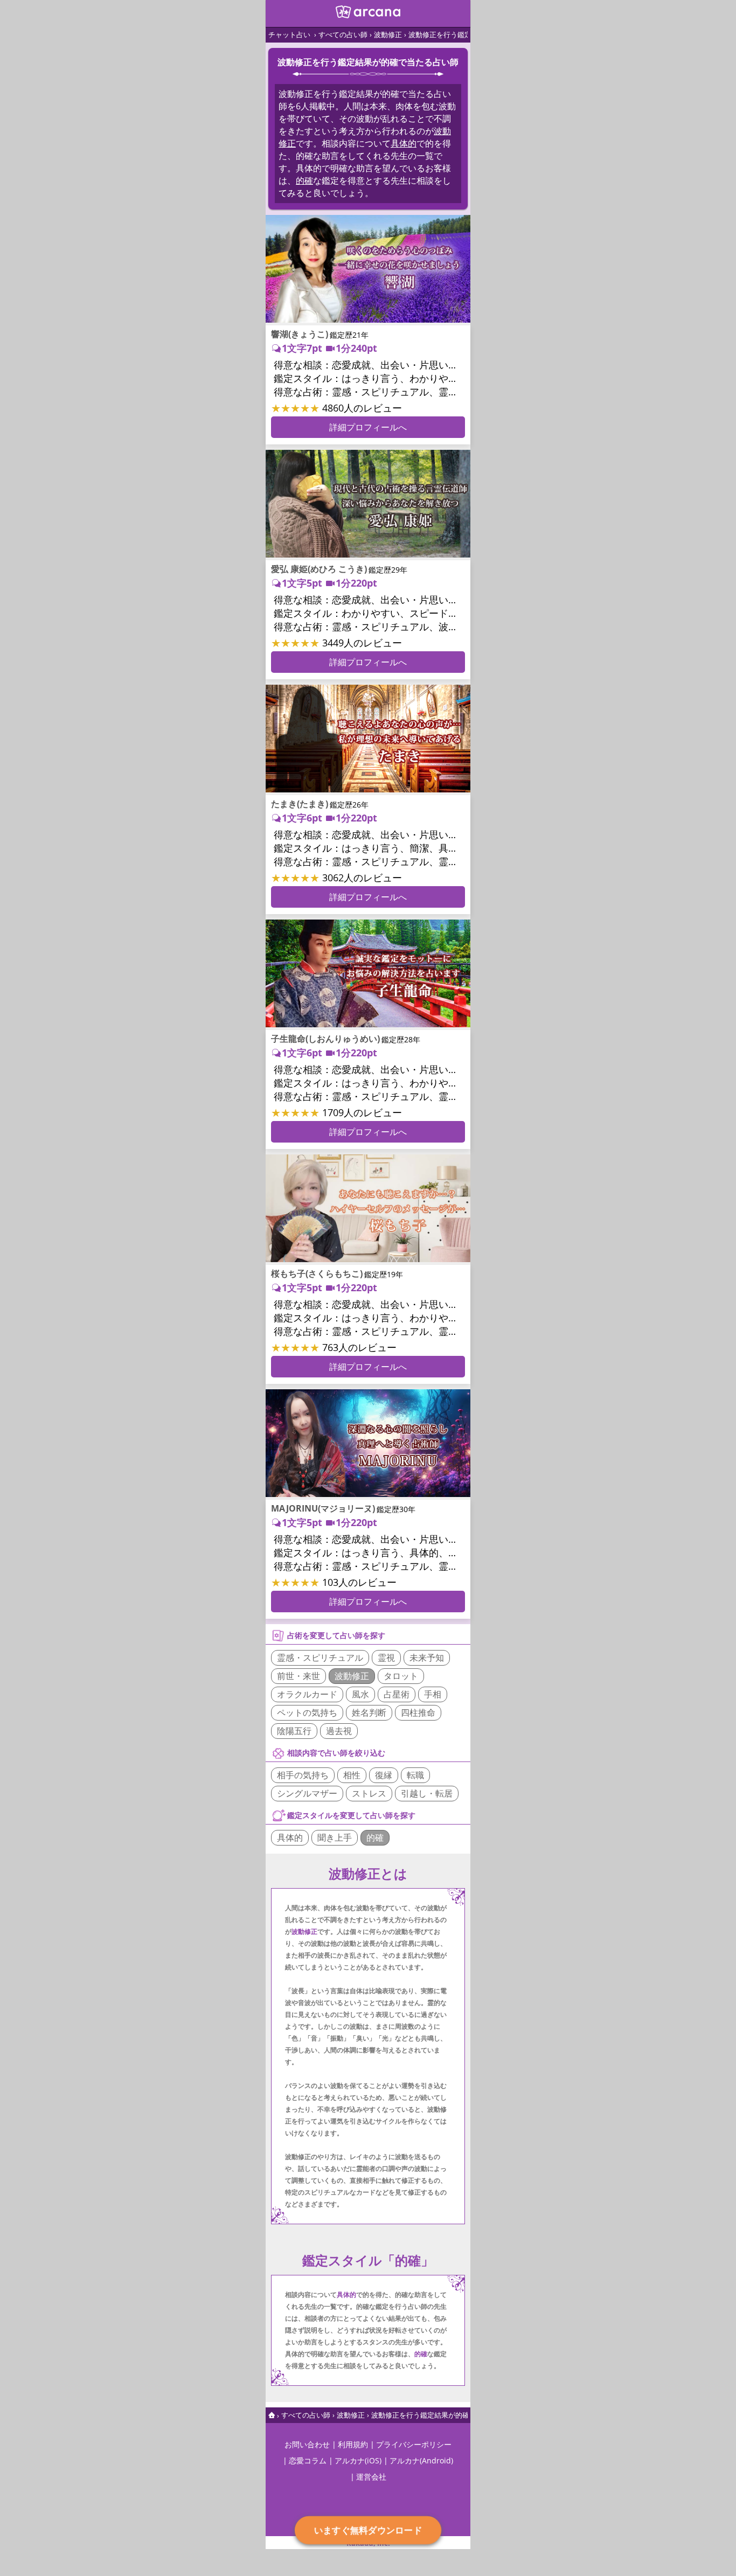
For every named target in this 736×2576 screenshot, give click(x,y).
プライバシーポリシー (414, 2444)
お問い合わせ (307, 2444)
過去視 (339, 1731)
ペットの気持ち (307, 1712)
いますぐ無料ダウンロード (368, 2530)
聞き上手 (335, 1837)
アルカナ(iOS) (358, 2460)
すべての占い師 (343, 34)
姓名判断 (369, 1712)
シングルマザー (307, 1793)
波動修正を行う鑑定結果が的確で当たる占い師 (445, 2415)
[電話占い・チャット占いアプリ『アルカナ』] (368, 15)
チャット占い (289, 34)
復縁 (384, 1775)
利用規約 (353, 2444)
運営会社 (371, 2477)
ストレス (369, 1793)
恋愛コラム (308, 2460)
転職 (415, 1775)
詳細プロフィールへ (368, 427)
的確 (304, 180)
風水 (360, 1694)
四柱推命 (418, 1712)
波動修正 (388, 34)
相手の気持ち (303, 1775)
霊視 (386, 1658)
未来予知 (427, 1658)
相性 (352, 1775)
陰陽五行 (294, 1731)
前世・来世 (298, 1676)
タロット (401, 1676)
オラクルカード (307, 1694)
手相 (433, 1694)
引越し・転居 (427, 1793)
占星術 (397, 1694)
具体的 (404, 143)
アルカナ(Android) (421, 2460)
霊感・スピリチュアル (320, 1658)
